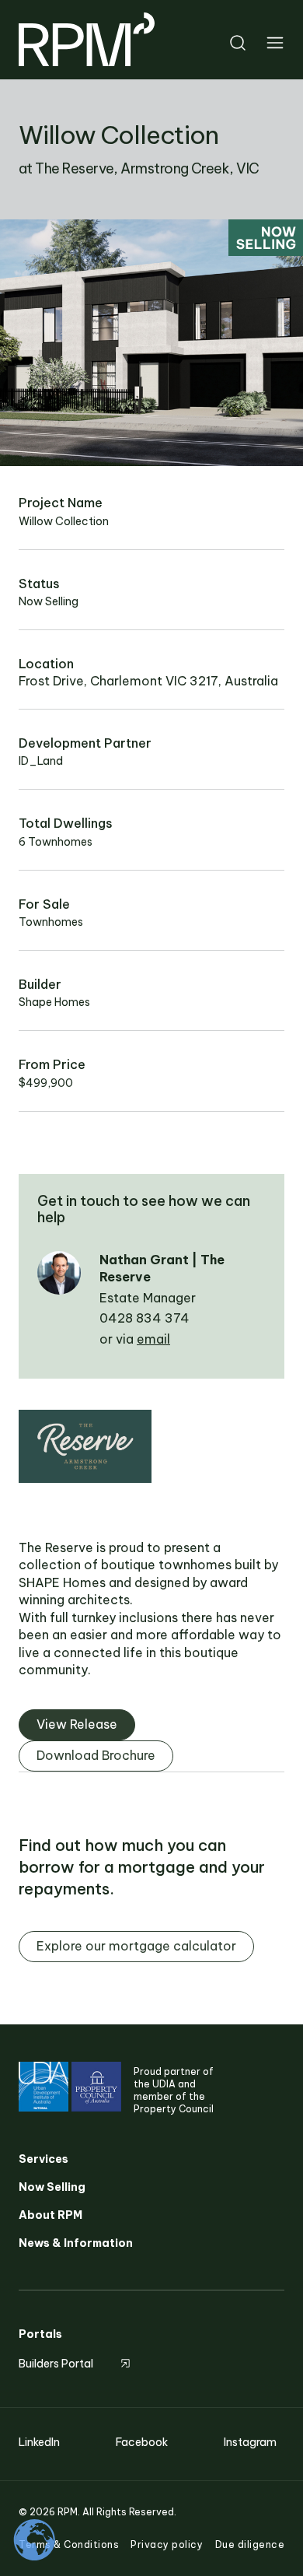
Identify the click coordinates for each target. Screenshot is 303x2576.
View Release (77, 1724)
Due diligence (250, 2544)
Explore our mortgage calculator (136, 1946)
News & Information (76, 2243)
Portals (40, 2334)
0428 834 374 (145, 1318)
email (153, 1339)
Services (44, 2159)
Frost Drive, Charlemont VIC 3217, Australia (148, 681)
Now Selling (52, 2187)
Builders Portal (56, 2364)
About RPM (50, 2215)
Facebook (142, 2442)
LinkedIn (39, 2442)
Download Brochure (96, 1755)
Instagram (250, 2442)
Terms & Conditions (69, 2544)
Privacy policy (167, 2544)
